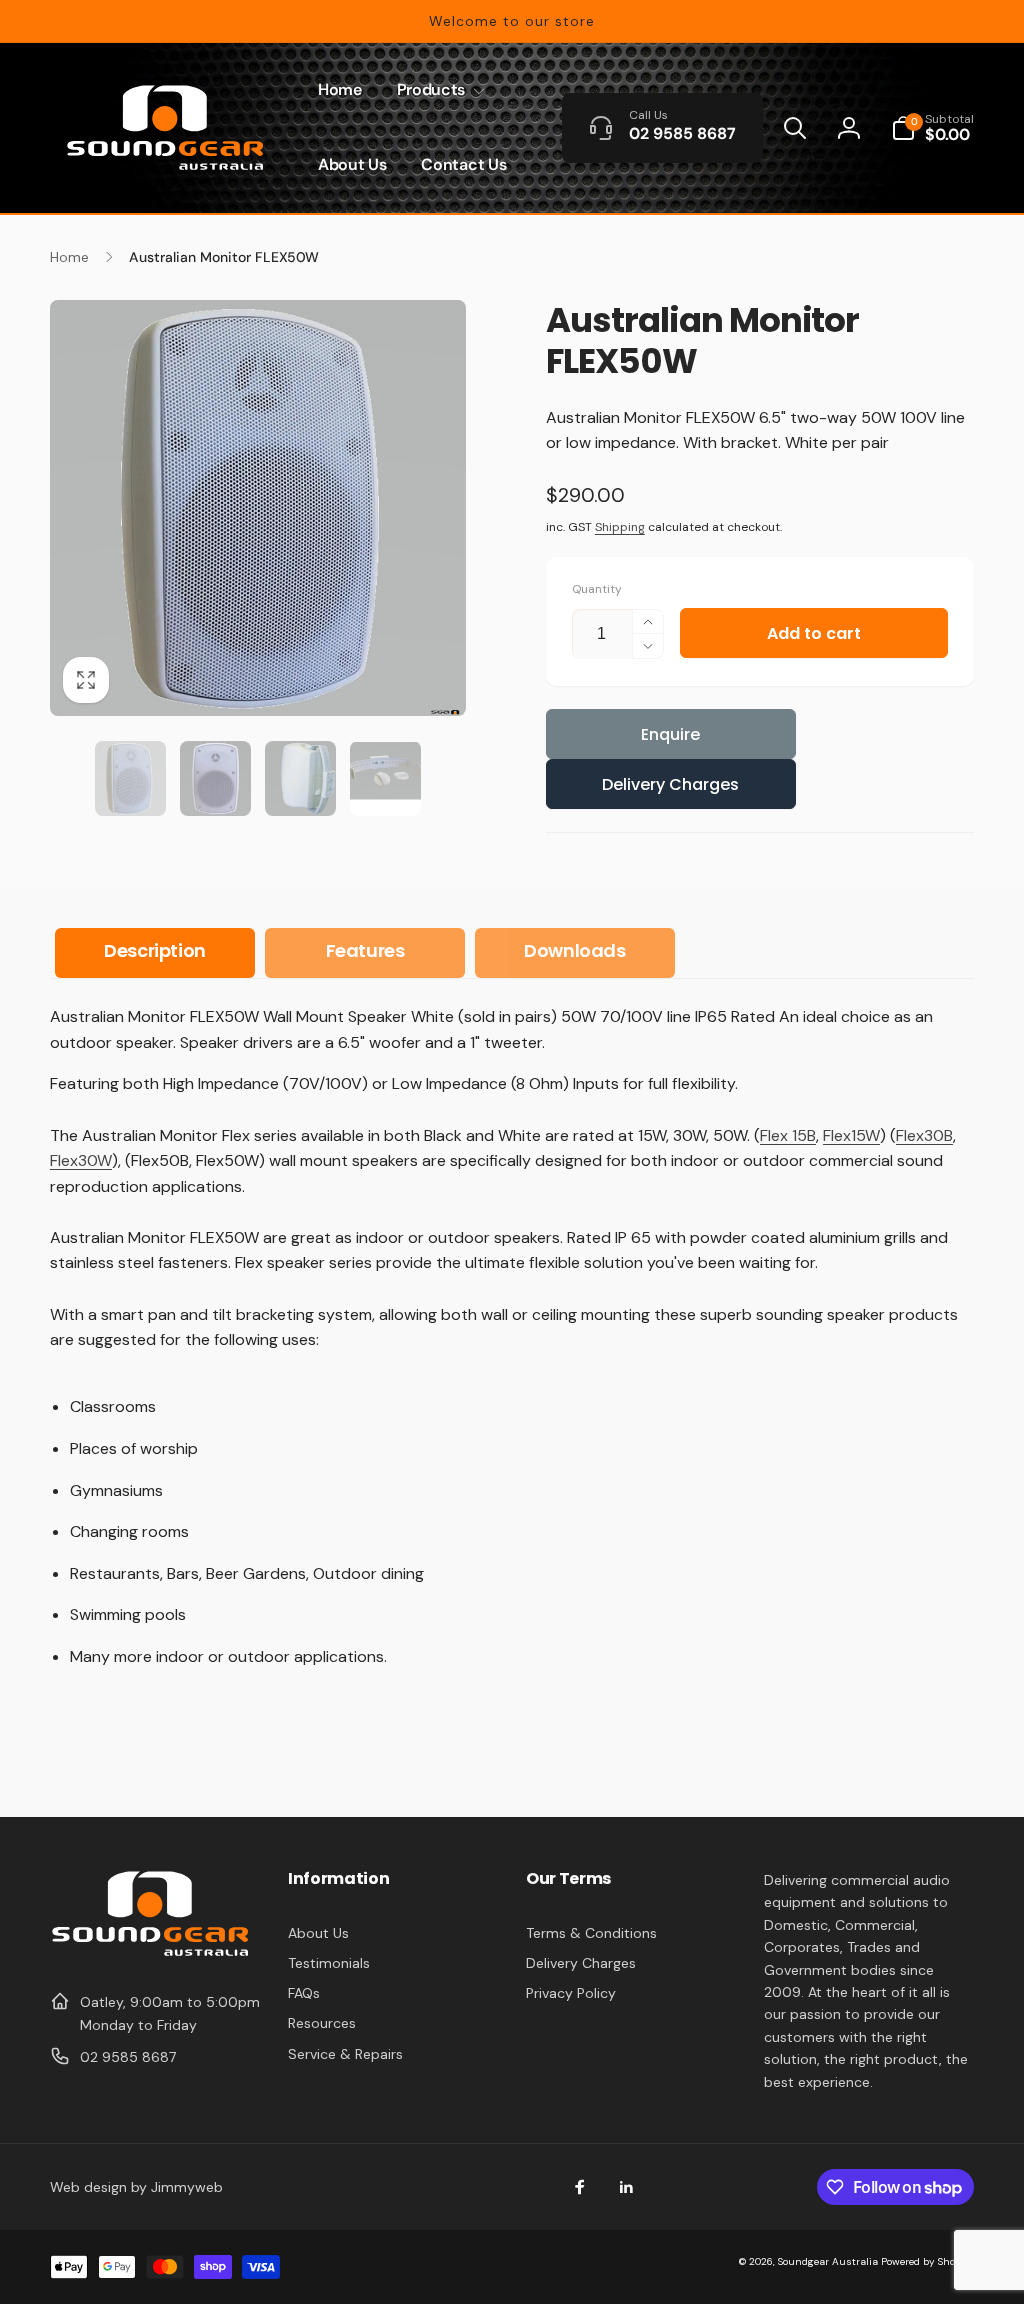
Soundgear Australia (828, 2261)
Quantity (597, 589)
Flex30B (924, 1135)
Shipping (620, 527)
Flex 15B (788, 1135)
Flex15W (851, 1135)
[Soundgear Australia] (150, 1953)
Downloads (574, 950)
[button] (437, 90)
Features (365, 950)
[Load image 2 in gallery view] (215, 778)
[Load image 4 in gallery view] (385, 778)
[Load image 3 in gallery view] (300, 778)
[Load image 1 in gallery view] (130, 778)
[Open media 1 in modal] (258, 508)
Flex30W (81, 1160)
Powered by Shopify (927, 2261)
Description (155, 950)
